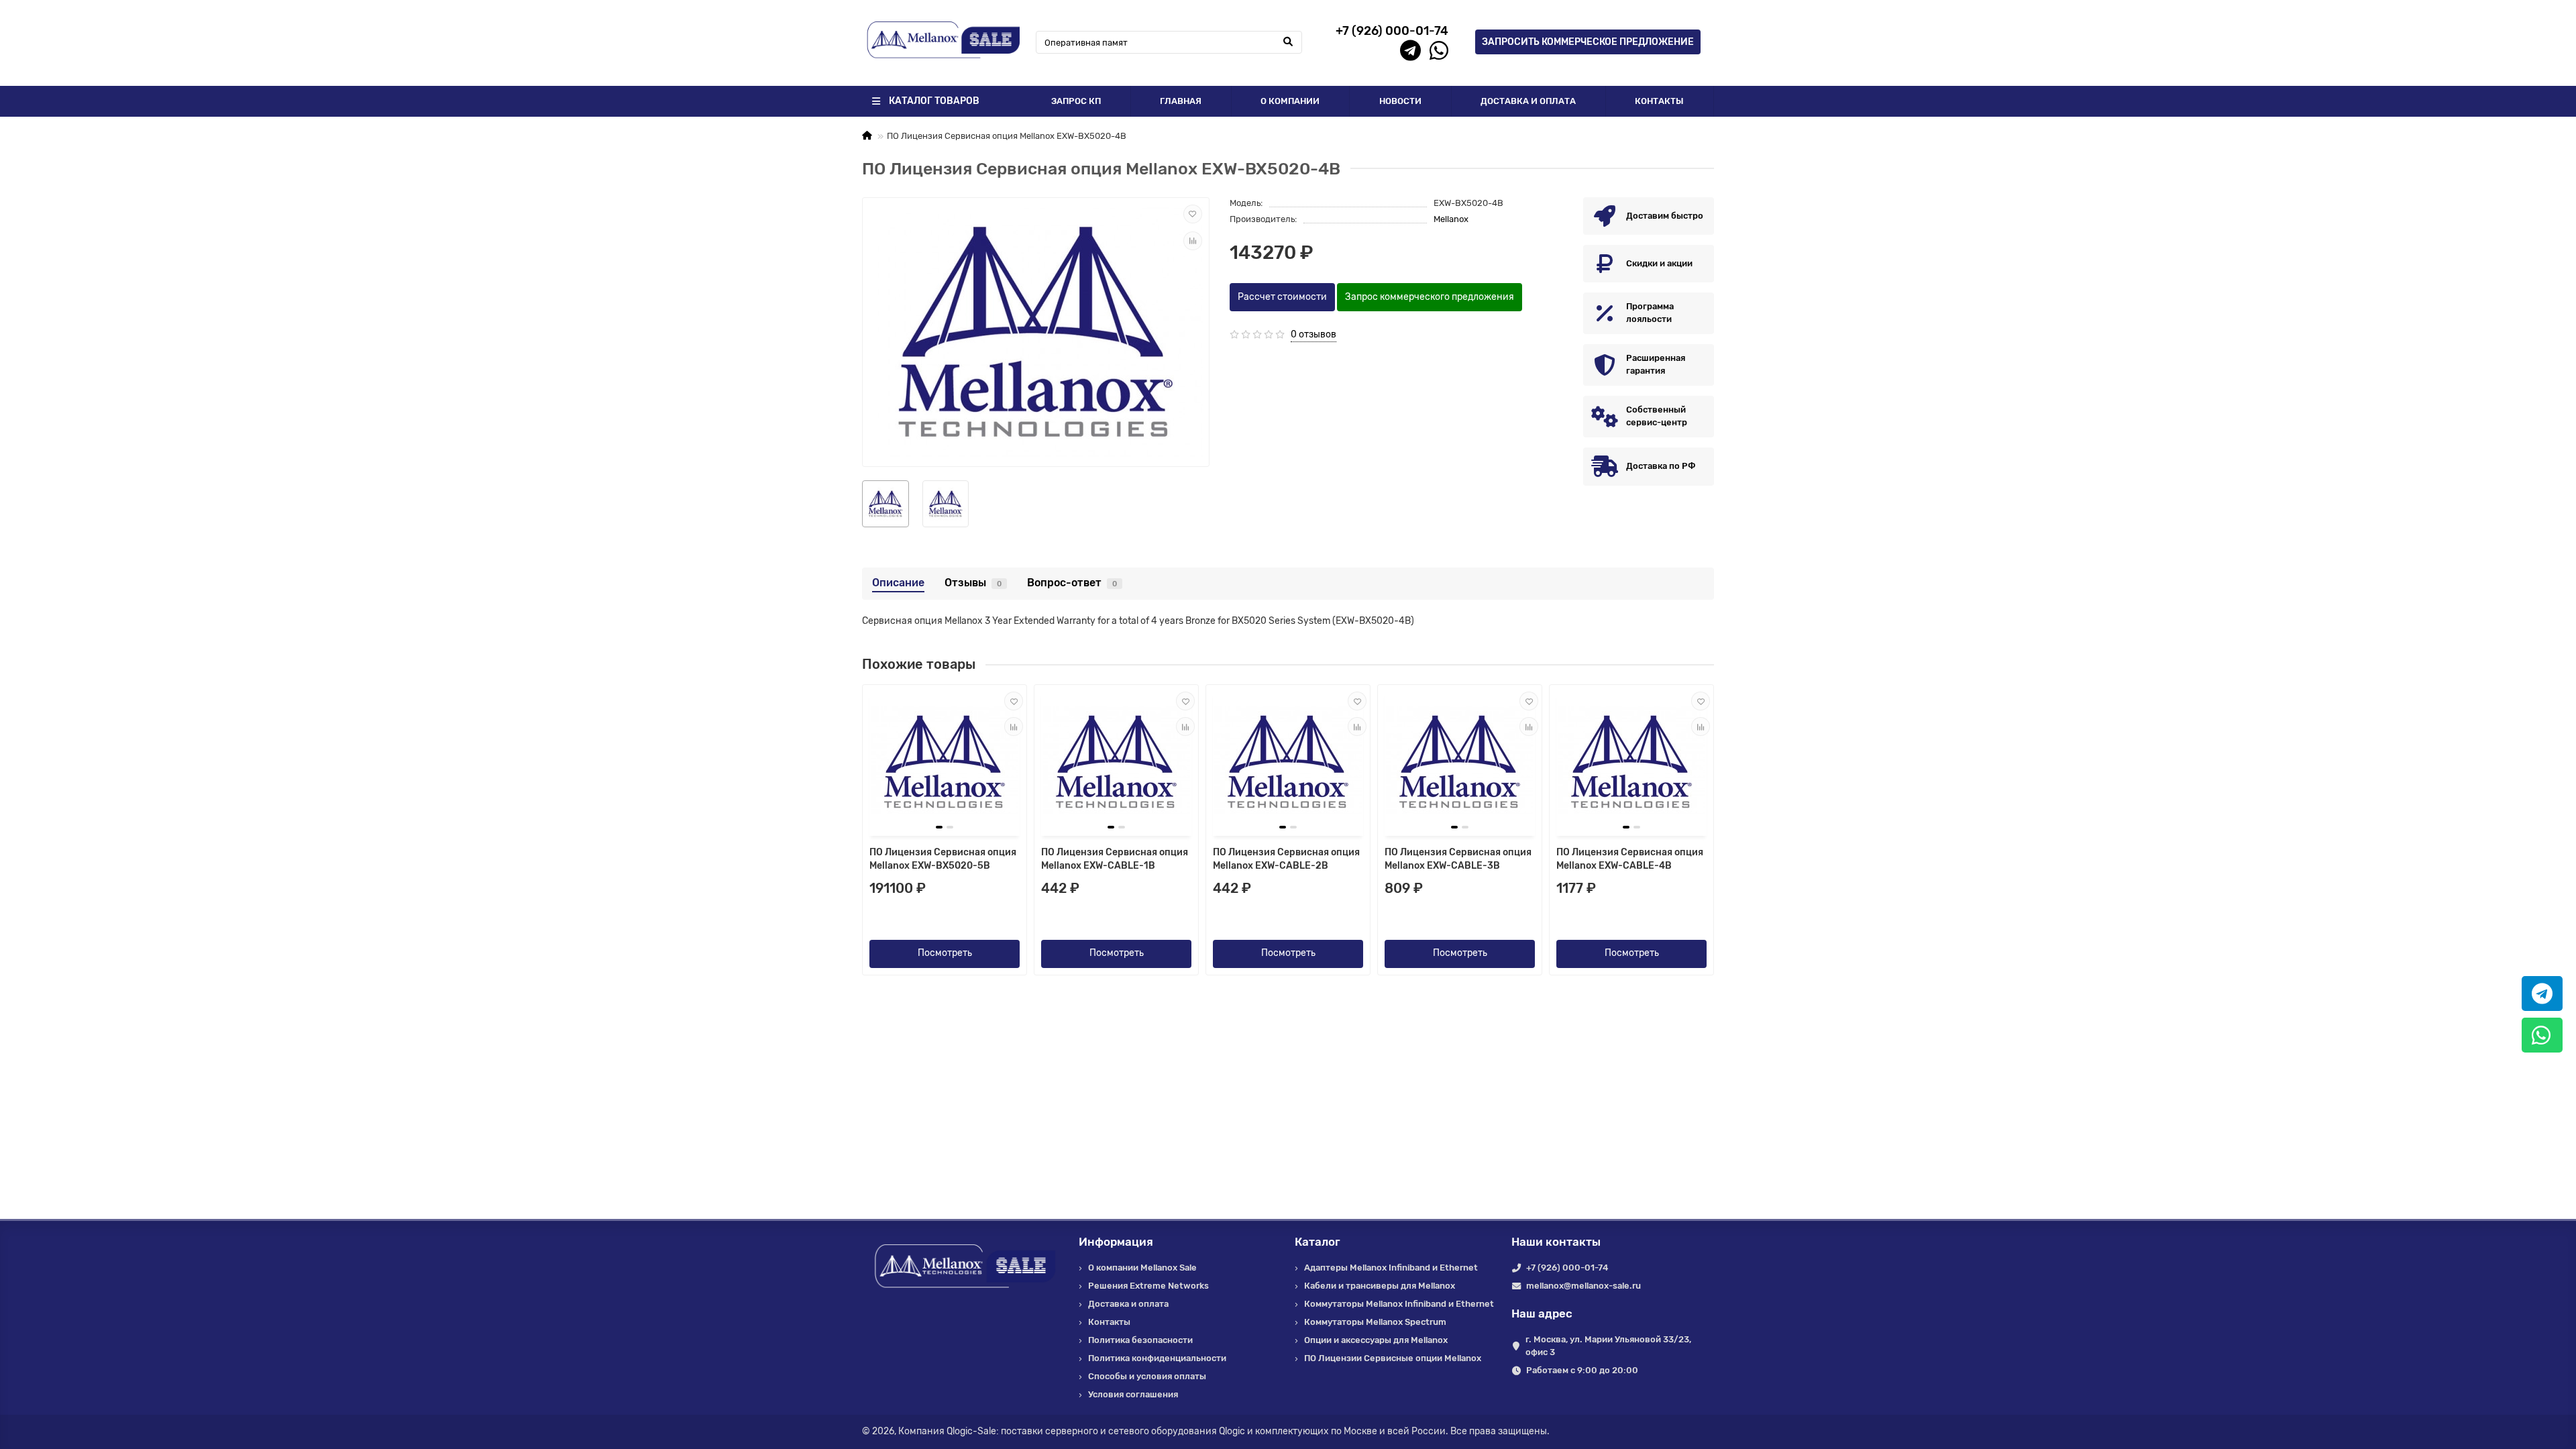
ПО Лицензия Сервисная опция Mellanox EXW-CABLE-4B (1630, 859)
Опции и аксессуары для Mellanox (1376, 1340)
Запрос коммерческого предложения (1430, 297)
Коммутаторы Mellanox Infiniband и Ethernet (1399, 1304)
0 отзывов (1313, 334)
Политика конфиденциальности (1157, 1358)
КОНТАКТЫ (1659, 101)
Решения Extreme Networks (1148, 1286)
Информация (1116, 1242)
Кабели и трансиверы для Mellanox (1380, 1286)
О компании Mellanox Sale (1142, 1268)
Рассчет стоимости (1282, 297)
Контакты (1109, 1322)
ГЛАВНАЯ (1181, 101)
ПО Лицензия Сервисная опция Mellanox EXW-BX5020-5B (943, 859)
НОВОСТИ (1400, 101)
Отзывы (973, 583)
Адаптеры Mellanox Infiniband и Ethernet (1391, 1268)
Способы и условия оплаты (1147, 1376)
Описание (898, 583)
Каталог (1318, 1242)
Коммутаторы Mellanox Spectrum (1375, 1322)
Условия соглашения (1133, 1394)
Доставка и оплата (1128, 1304)
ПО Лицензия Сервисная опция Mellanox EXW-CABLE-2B (1286, 859)
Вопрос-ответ (1072, 583)
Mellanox (1451, 219)
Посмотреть (945, 953)
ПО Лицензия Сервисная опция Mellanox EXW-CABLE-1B (1115, 859)
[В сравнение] (1193, 241)
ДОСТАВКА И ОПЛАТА (1528, 101)
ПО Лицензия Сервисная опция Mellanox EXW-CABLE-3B (1458, 859)
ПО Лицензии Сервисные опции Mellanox (1393, 1358)
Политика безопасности (1140, 1340)
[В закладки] (1193, 214)
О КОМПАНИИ (1290, 101)
